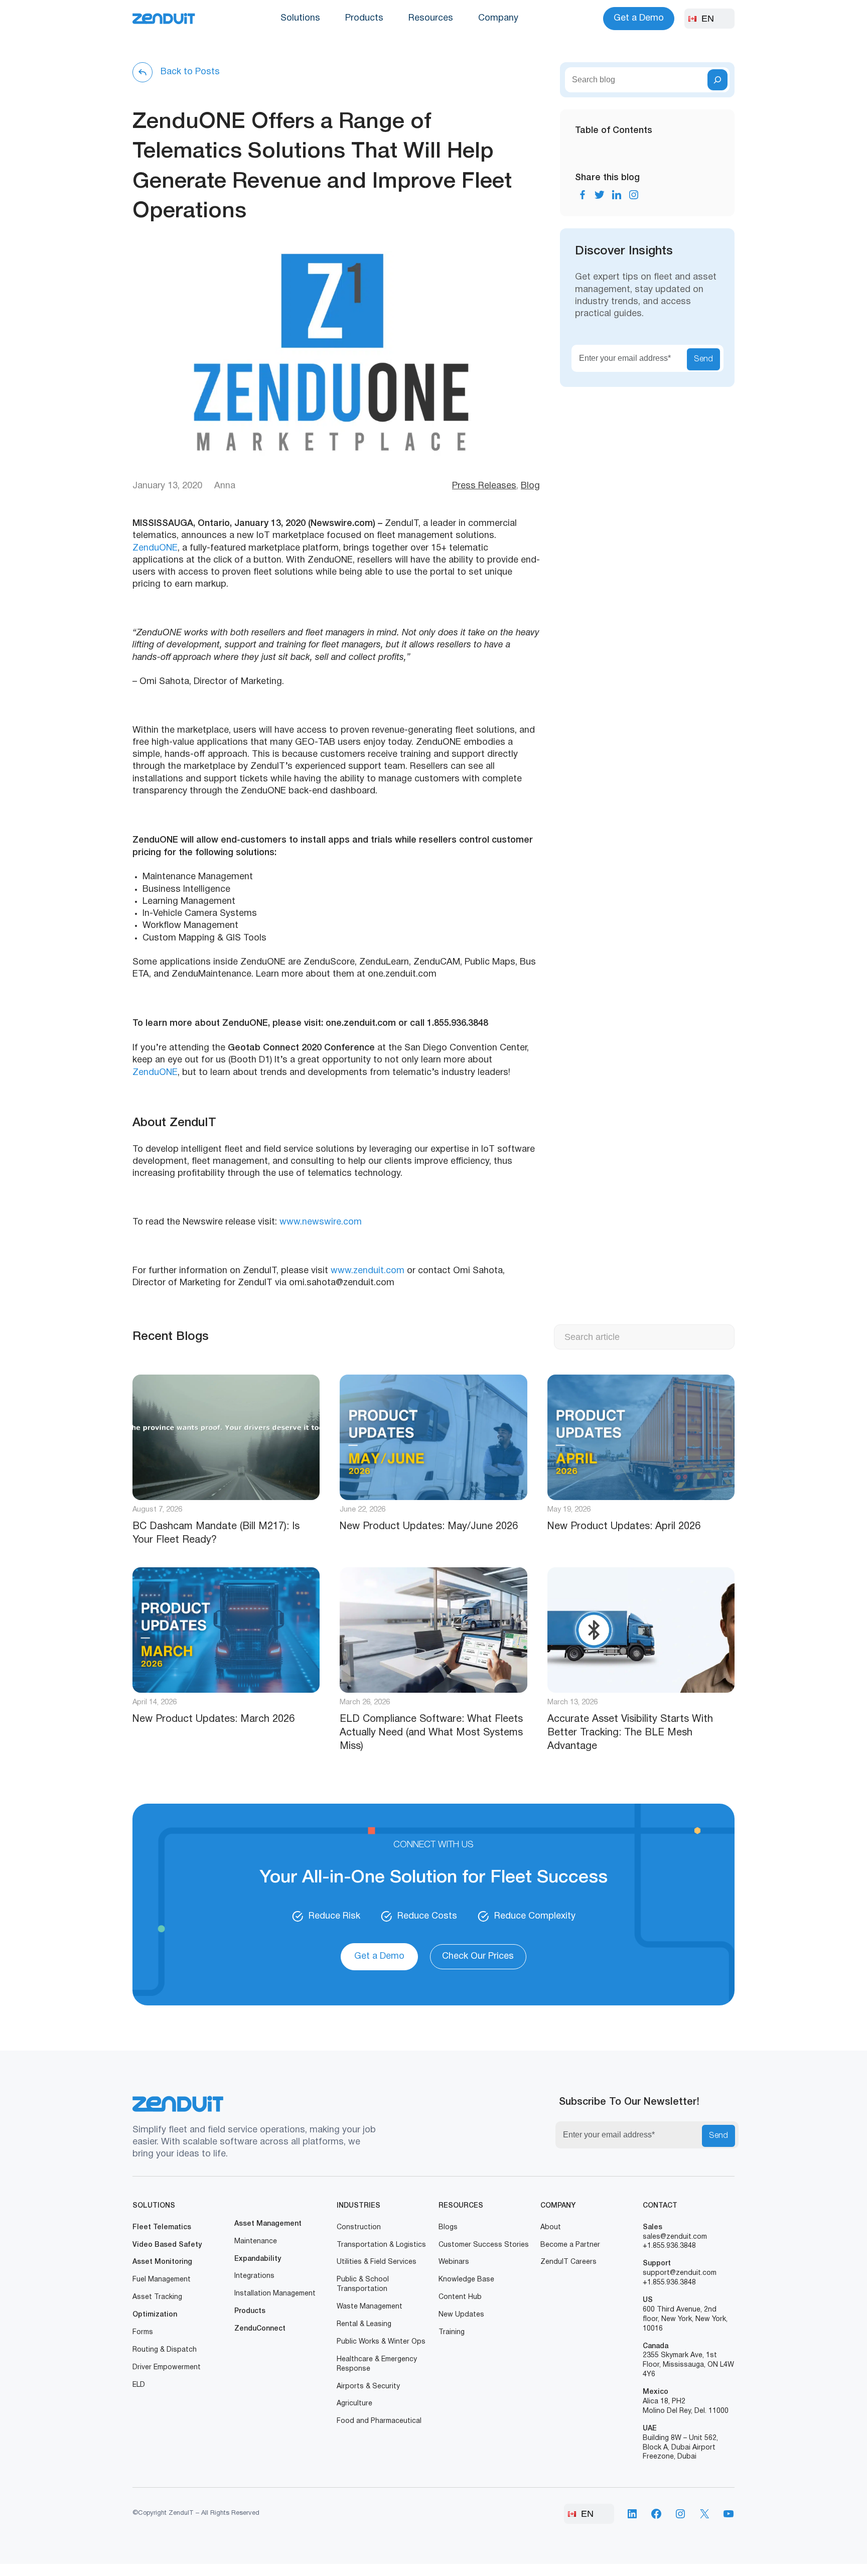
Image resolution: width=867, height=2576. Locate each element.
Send (703, 359)
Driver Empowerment (167, 2367)
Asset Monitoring (162, 2262)
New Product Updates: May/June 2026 (429, 1527)
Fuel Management (162, 2280)
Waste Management (370, 2307)
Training (452, 2332)
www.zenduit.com (368, 1271)
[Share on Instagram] (634, 195)
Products (364, 18)
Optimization (155, 2315)
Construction (359, 2227)
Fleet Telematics (162, 2227)
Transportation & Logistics (381, 2245)
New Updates (461, 2315)
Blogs (448, 2227)
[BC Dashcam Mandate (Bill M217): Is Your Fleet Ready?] (226, 1437)
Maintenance (256, 2242)
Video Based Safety (167, 2245)
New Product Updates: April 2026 (624, 1527)
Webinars (454, 2262)
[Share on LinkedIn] (617, 195)
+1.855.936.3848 (669, 2246)
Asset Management (268, 2224)
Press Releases (484, 486)
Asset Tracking (157, 2297)
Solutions (300, 18)
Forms (143, 2332)
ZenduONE (155, 548)
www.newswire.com (321, 1222)
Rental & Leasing (364, 2324)
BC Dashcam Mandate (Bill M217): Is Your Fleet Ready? (216, 1533)
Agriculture (354, 2404)
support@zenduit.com (680, 2273)
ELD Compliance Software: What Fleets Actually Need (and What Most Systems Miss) (431, 1733)
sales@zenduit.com (675, 2237)
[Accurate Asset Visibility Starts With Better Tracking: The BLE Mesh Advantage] (641, 1630)
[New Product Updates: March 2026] (226, 1630)
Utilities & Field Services (377, 2262)
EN (708, 19)
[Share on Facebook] (583, 195)
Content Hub (460, 2297)
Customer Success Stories (484, 2245)
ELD (139, 2385)
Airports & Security (368, 2387)
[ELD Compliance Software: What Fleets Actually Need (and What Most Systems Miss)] (433, 1630)
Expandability (258, 2259)
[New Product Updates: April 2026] (641, 1437)
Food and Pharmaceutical (379, 2421)
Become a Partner (570, 2245)
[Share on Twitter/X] (600, 195)
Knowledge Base (466, 2280)
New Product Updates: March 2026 (213, 1719)
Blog (530, 486)
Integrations (254, 2276)
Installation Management (275, 2294)
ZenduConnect (260, 2329)
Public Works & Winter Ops (381, 2342)
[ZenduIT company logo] (164, 19)
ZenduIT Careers (568, 2262)
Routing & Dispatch (165, 2350)
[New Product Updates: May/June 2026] (433, 1437)
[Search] (717, 80)
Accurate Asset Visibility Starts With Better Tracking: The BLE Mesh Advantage (630, 1733)
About (551, 2227)
